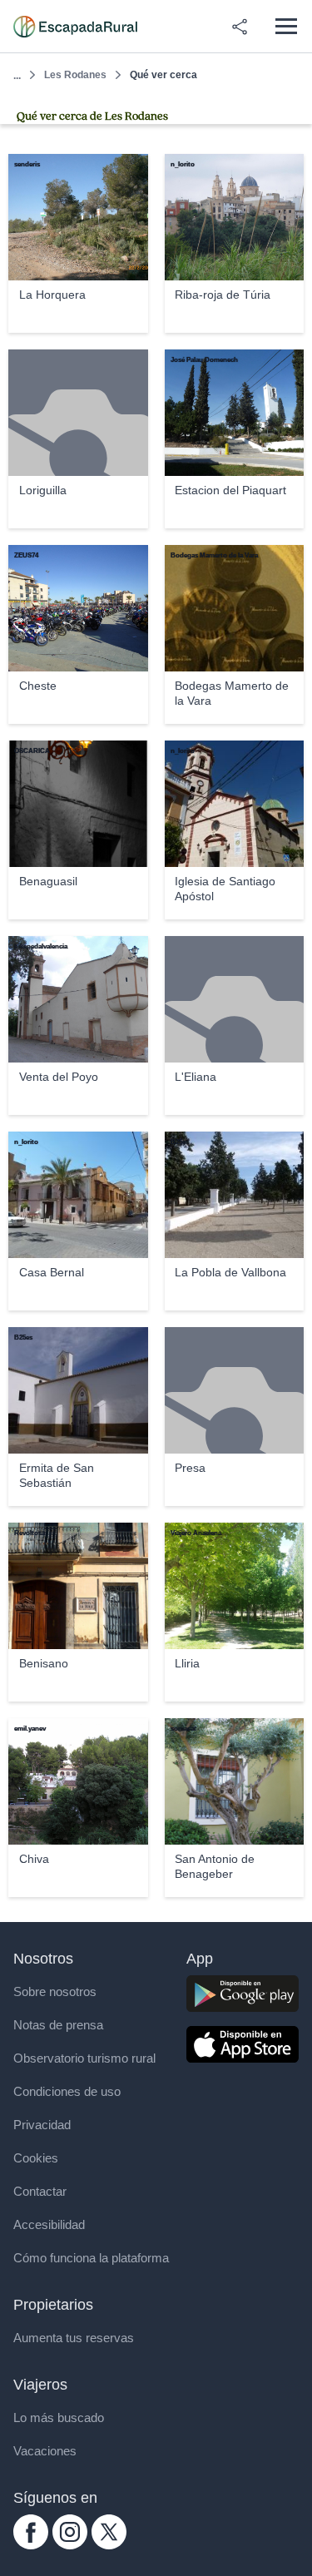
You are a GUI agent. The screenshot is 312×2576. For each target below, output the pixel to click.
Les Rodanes (75, 75)
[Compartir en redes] (240, 27)
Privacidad (42, 2125)
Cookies (36, 2158)
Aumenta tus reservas (74, 2338)
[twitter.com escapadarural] (109, 2545)
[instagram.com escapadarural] (70, 2545)
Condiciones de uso (67, 2091)
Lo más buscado (59, 2417)
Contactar (40, 2191)
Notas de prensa (58, 2025)
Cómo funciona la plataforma (91, 2258)
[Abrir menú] (286, 26)
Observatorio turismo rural (84, 2058)
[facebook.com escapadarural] (31, 2545)
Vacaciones (45, 2451)
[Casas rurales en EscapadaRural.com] (75, 27)
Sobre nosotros (55, 1991)
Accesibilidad (49, 2224)
